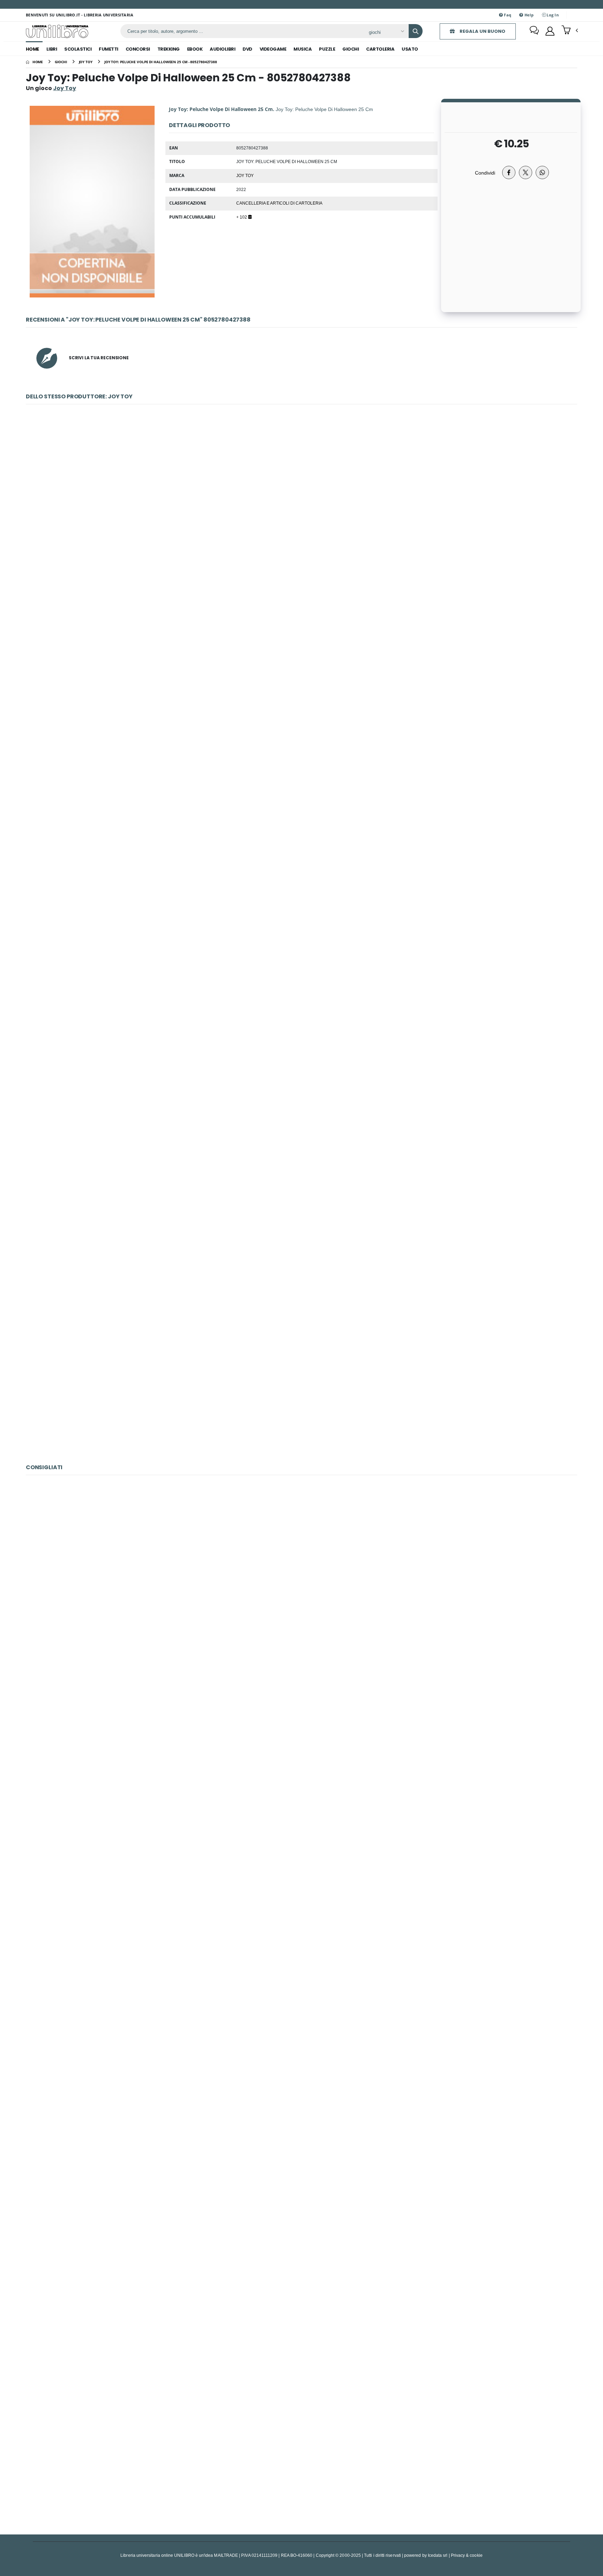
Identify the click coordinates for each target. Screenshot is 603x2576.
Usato (410, 49)
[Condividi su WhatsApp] (542, 172)
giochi (351, 49)
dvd (247, 49)
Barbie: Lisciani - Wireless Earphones (301, 1587)
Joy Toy (245, 175)
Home (32, 49)
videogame (273, 49)
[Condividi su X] (526, 172)
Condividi (485, 173)
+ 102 (242, 217)
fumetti (109, 49)
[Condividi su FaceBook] (509, 172)
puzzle (327, 49)
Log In (552, 15)
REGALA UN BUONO (482, 31)
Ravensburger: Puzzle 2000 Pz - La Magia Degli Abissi (301, 1933)
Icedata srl (438, 2555)
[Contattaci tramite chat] (534, 31)
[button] (570, 31)
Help (528, 15)
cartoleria (380, 49)
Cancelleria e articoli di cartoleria (279, 203)
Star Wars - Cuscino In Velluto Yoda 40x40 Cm (301, 516)
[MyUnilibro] (550, 31)
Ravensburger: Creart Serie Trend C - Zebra (301, 2452)
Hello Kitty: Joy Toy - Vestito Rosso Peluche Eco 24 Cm (301, 1035)
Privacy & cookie (467, 2555)
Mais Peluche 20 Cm (301, 1209)
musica (303, 49)
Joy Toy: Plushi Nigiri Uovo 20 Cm (301, 1381)
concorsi (138, 49)
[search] (416, 31)
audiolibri (222, 49)
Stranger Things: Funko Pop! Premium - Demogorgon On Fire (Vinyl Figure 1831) (302, 2279)
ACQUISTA (305, 566)
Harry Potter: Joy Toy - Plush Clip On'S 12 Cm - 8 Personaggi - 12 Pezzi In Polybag (301, 862)
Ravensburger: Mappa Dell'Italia (301, 1760)
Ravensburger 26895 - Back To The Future (301, 2106)
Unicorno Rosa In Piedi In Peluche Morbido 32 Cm (301, 689)
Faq (507, 15)
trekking (169, 49)
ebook (195, 49)
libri (52, 49)
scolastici (78, 49)
